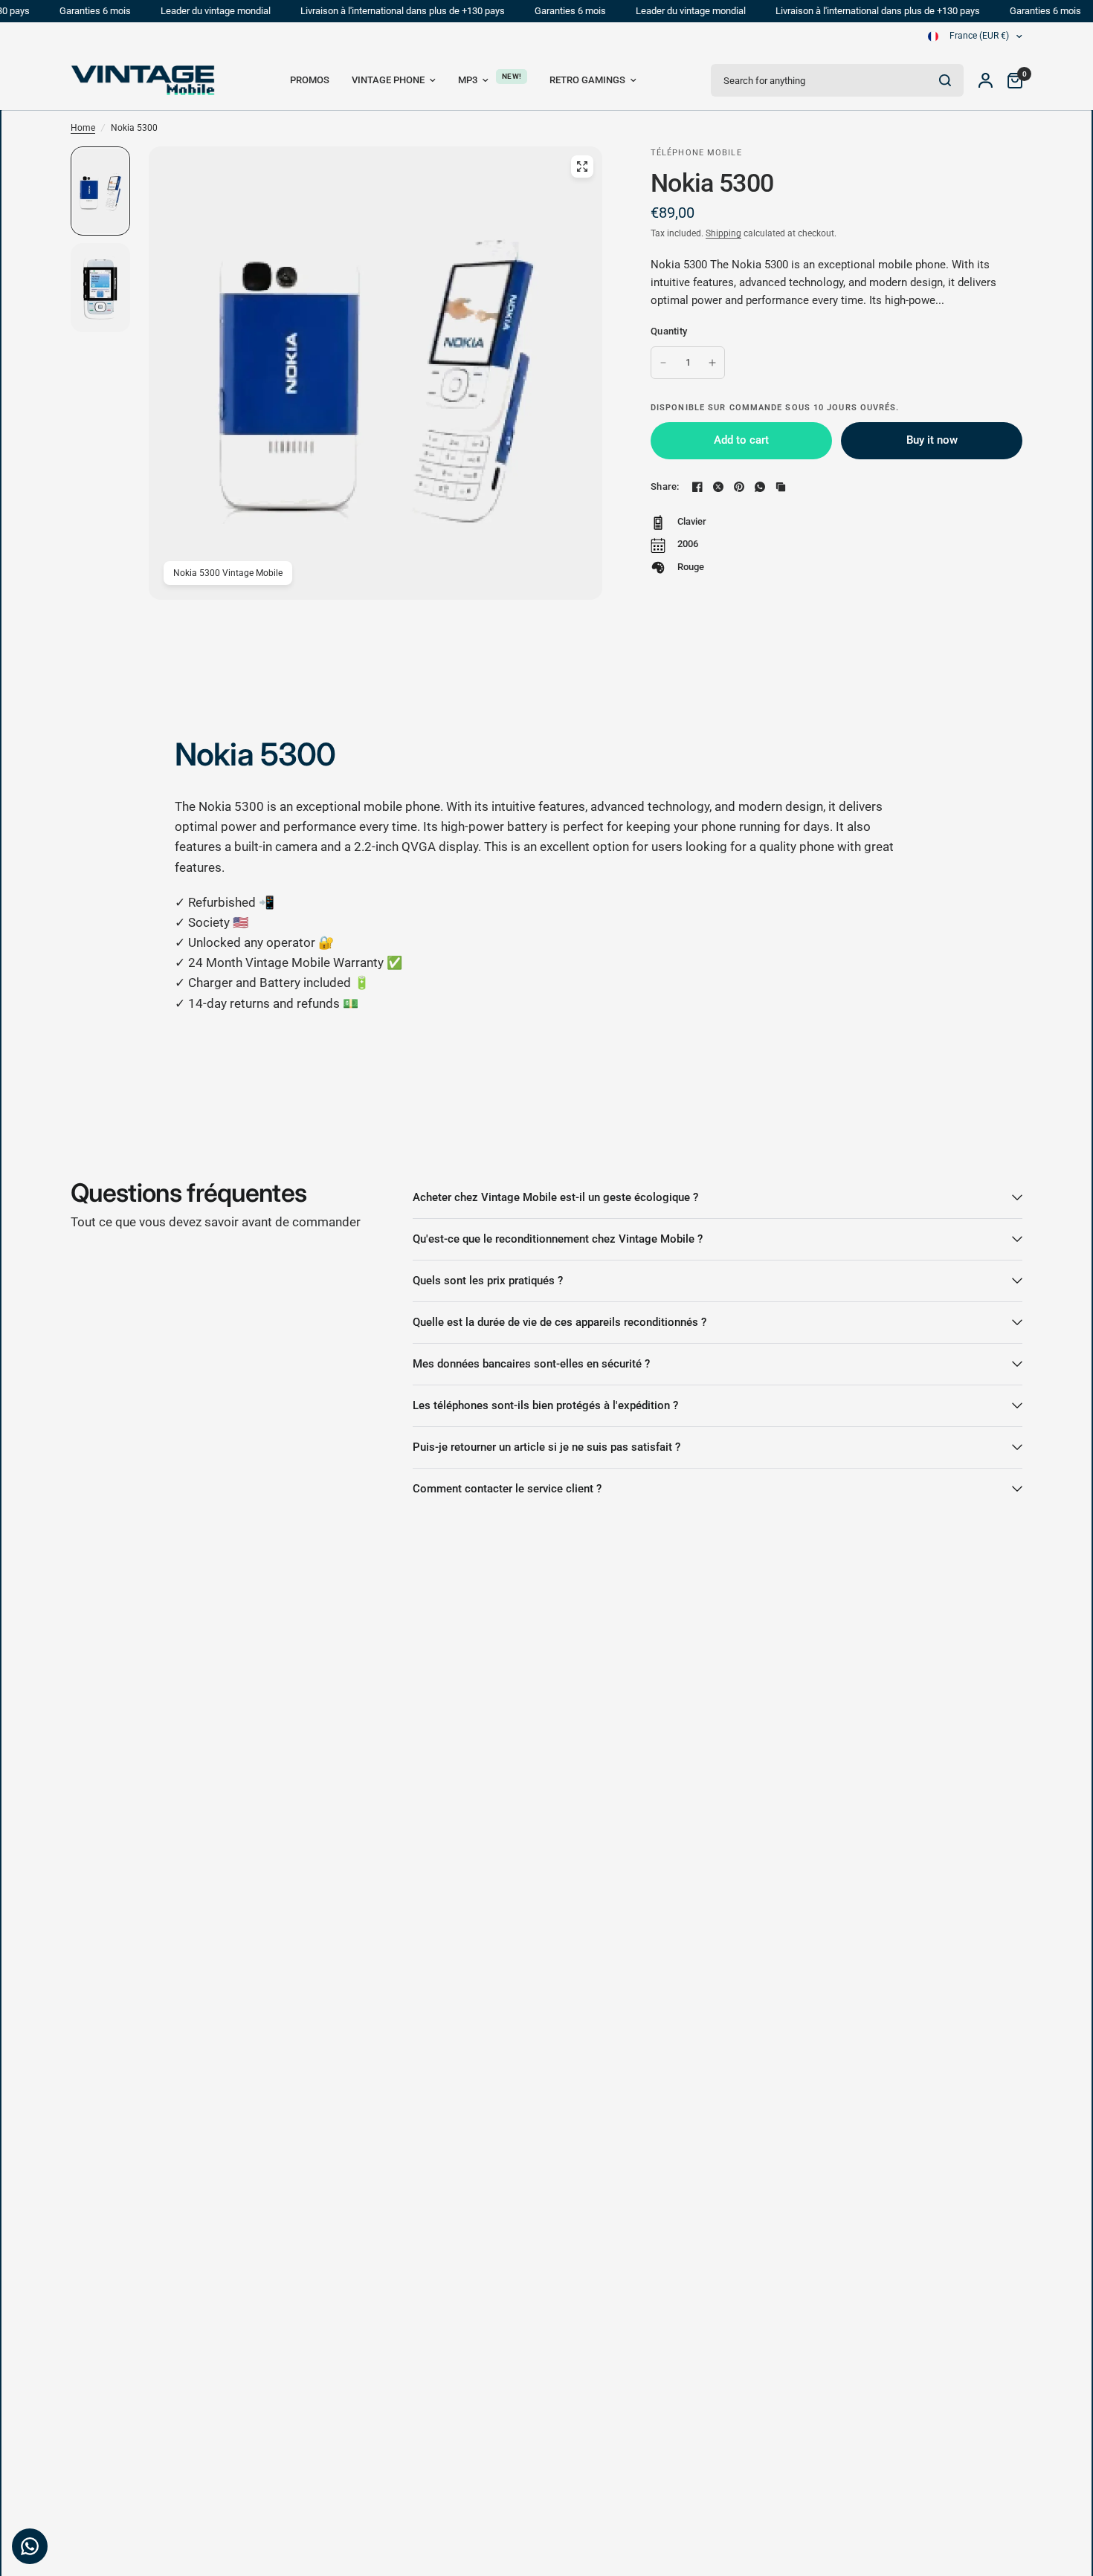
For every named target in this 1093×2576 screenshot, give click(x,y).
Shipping (723, 233)
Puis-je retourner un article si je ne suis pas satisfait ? (546, 1447)
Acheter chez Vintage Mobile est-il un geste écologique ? (555, 1197)
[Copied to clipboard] (781, 487)
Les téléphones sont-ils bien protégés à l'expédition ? (545, 1405)
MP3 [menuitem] (468, 80)
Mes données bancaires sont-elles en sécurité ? (531, 1364)
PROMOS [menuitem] (310, 80)
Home (83, 128)
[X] (718, 487)
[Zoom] (582, 166)
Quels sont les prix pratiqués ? (488, 1281)
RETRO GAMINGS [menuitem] (587, 80)
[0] (1011, 80)
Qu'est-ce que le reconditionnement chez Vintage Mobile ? (558, 1239)
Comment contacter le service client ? (507, 1489)
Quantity (669, 331)
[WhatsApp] (760, 487)
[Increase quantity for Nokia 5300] (712, 363)
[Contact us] (30, 2546)
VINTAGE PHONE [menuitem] (388, 80)
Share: (665, 486)
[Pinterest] (739, 487)
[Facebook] (697, 487)
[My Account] (986, 80)
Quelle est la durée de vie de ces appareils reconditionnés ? (560, 1322)
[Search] (945, 80)
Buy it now (932, 440)
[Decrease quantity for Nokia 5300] (663, 363)
